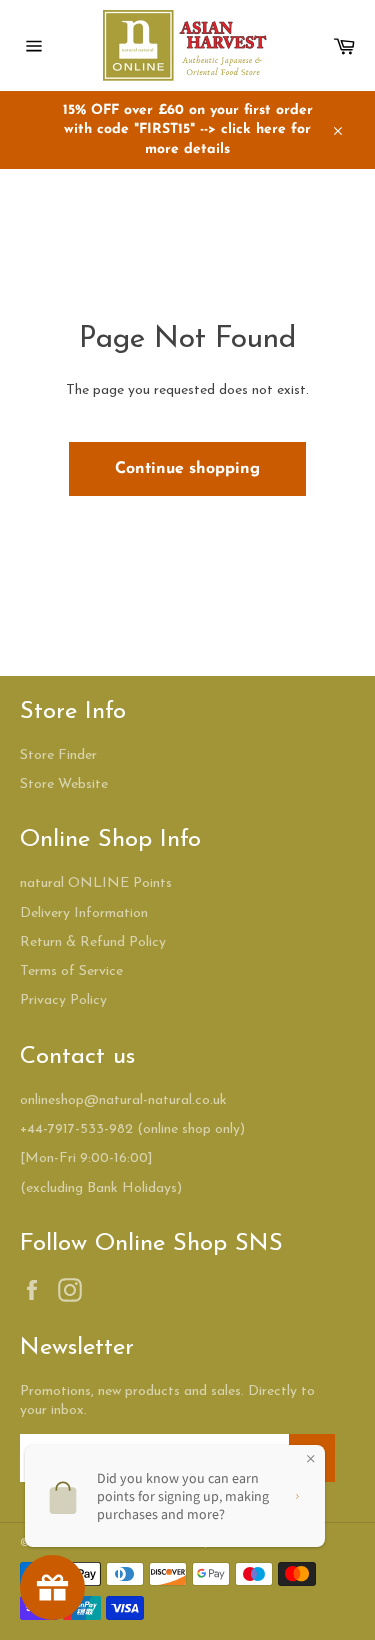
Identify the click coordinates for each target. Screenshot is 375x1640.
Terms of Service (71, 971)
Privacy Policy (63, 1000)
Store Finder (58, 755)
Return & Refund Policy (93, 942)
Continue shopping (187, 469)
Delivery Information (84, 913)
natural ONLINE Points (96, 883)
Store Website (64, 784)
